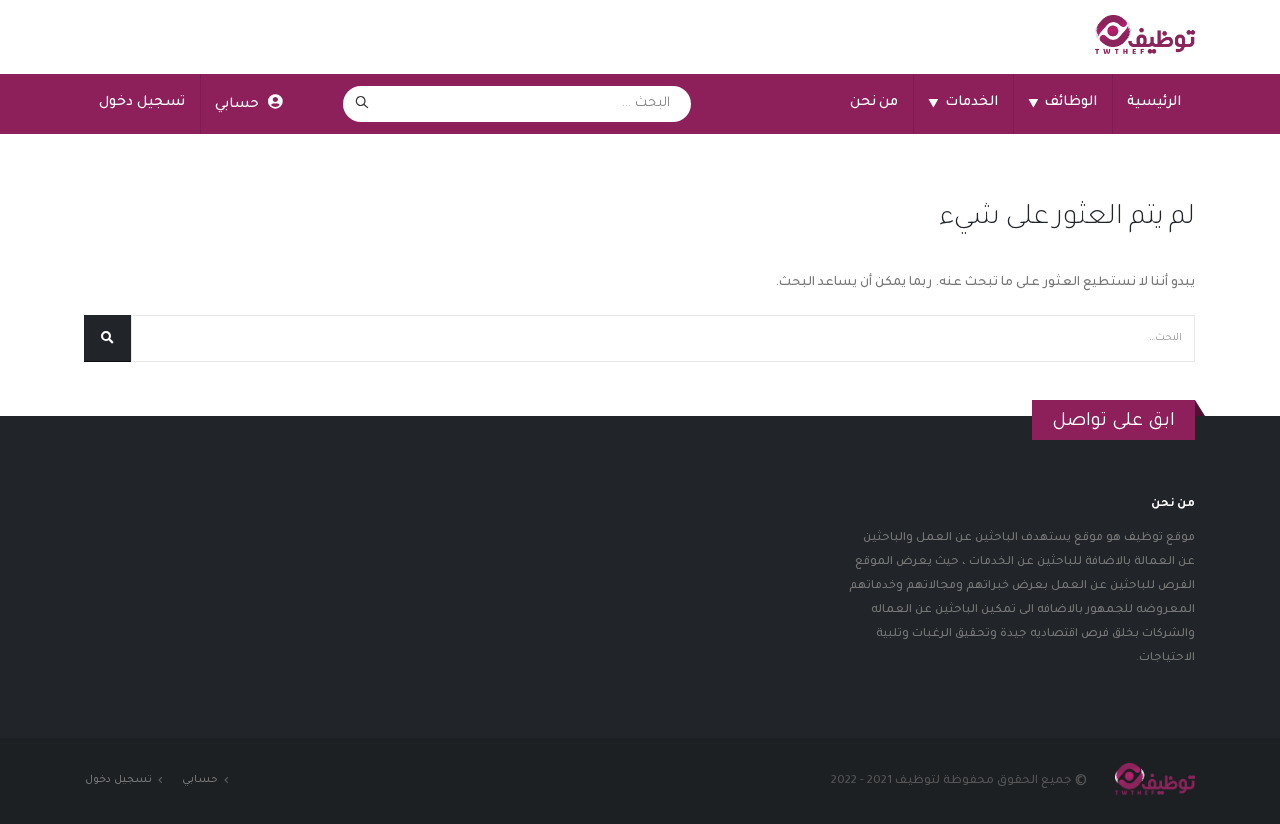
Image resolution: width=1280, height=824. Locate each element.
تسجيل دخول (142, 102)
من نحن (874, 102)
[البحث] (362, 104)
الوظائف (1062, 103)
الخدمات (962, 103)
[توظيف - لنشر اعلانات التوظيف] (1145, 37)
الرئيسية (1154, 102)
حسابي (237, 104)
